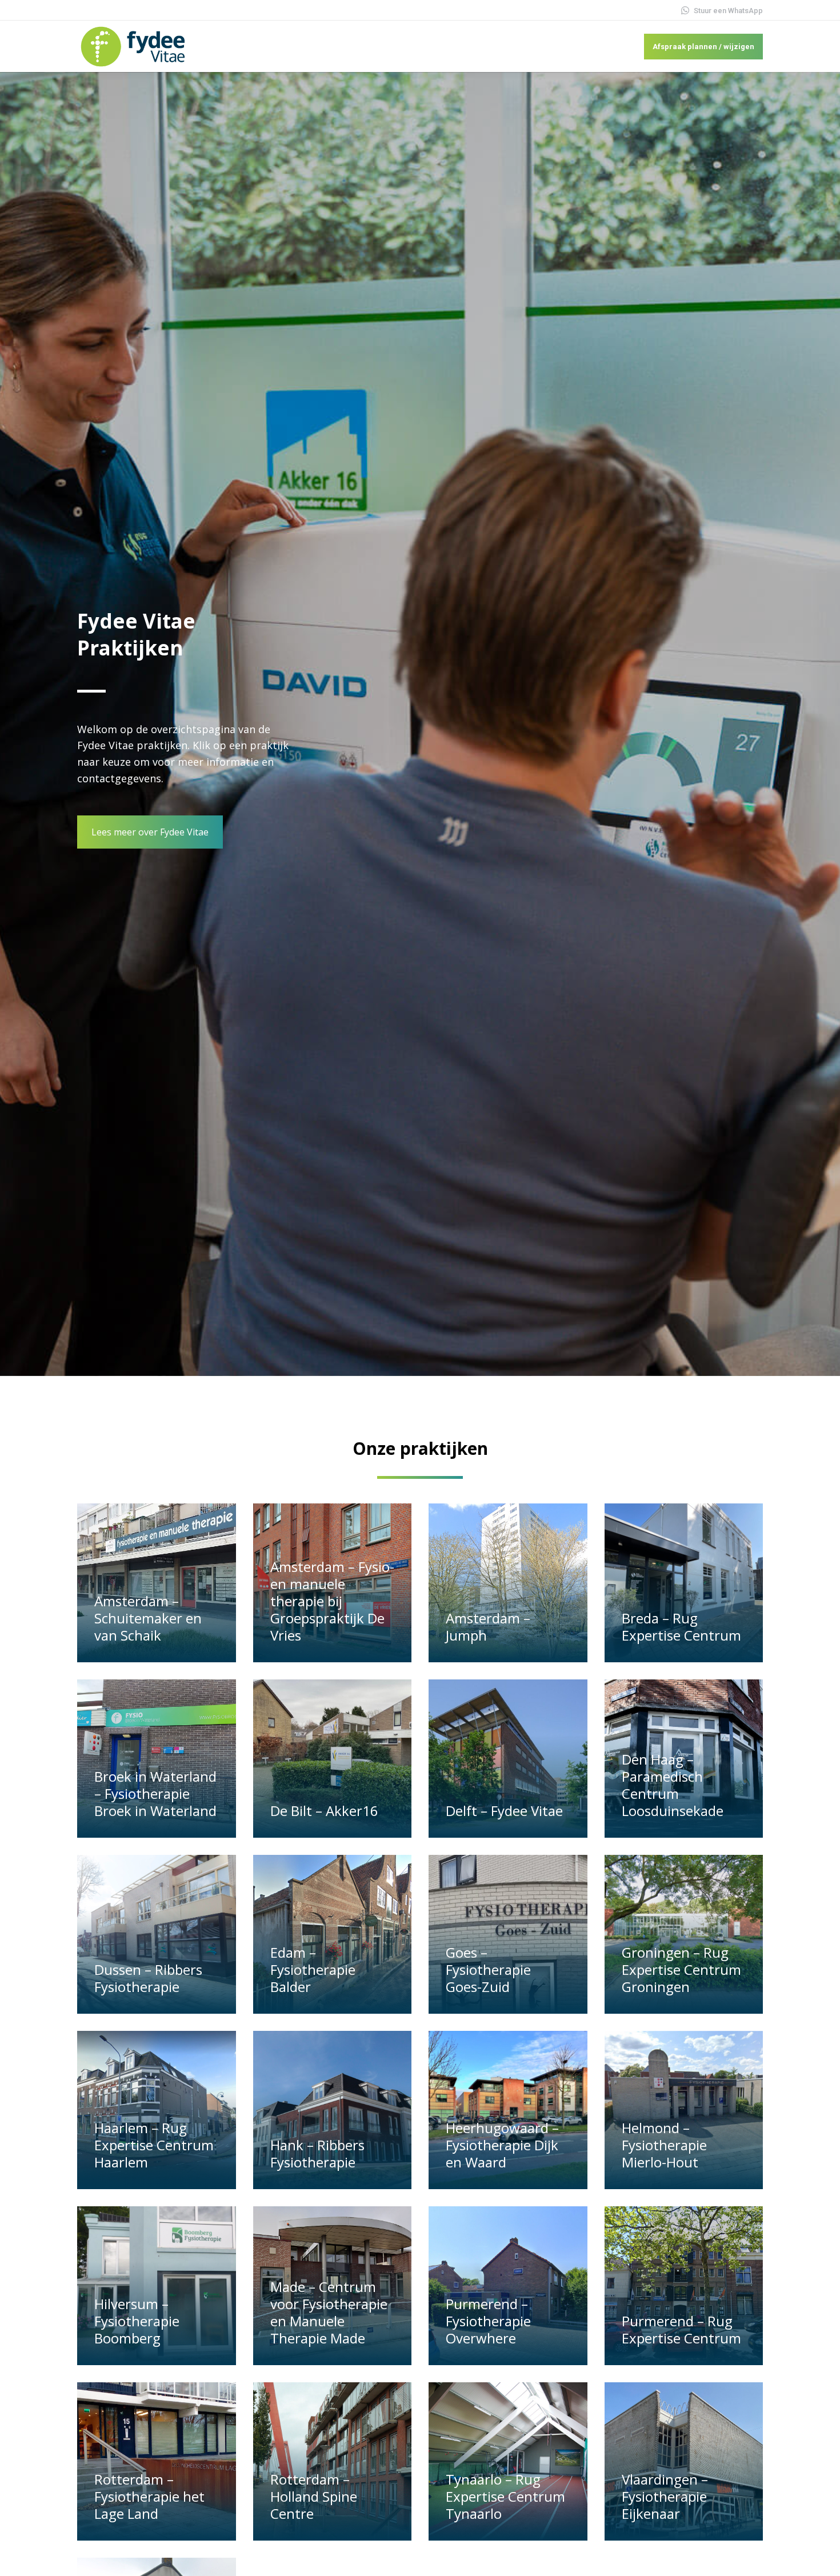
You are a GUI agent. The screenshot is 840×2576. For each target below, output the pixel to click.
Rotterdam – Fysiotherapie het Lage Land (149, 2496)
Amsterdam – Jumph (488, 1627)
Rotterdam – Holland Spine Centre (314, 2496)
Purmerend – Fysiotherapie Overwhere (488, 2321)
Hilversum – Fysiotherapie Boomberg (137, 2321)
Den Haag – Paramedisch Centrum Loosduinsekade (673, 1785)
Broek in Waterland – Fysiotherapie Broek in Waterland (155, 1793)
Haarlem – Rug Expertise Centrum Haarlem (154, 2145)
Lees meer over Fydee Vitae (150, 832)
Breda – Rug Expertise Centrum (681, 1627)
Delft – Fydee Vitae (504, 1811)
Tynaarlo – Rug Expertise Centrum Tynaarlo (505, 2496)
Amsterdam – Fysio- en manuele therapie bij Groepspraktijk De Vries (332, 1601)
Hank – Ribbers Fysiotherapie (317, 2153)
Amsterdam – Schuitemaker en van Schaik (148, 1618)
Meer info (119, 1657)
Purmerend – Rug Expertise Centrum (681, 2329)
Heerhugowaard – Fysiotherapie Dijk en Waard (502, 2145)
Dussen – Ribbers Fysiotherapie (148, 1978)
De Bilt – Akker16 (324, 1811)
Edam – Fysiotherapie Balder (313, 1969)
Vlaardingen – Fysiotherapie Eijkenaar (665, 2496)
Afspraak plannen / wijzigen (703, 47)
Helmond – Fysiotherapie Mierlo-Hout (664, 2145)
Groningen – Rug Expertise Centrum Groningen (681, 1969)
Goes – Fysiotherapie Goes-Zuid (488, 1969)
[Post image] (157, 1583)
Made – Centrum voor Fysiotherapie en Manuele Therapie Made (329, 2312)
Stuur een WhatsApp (728, 11)
